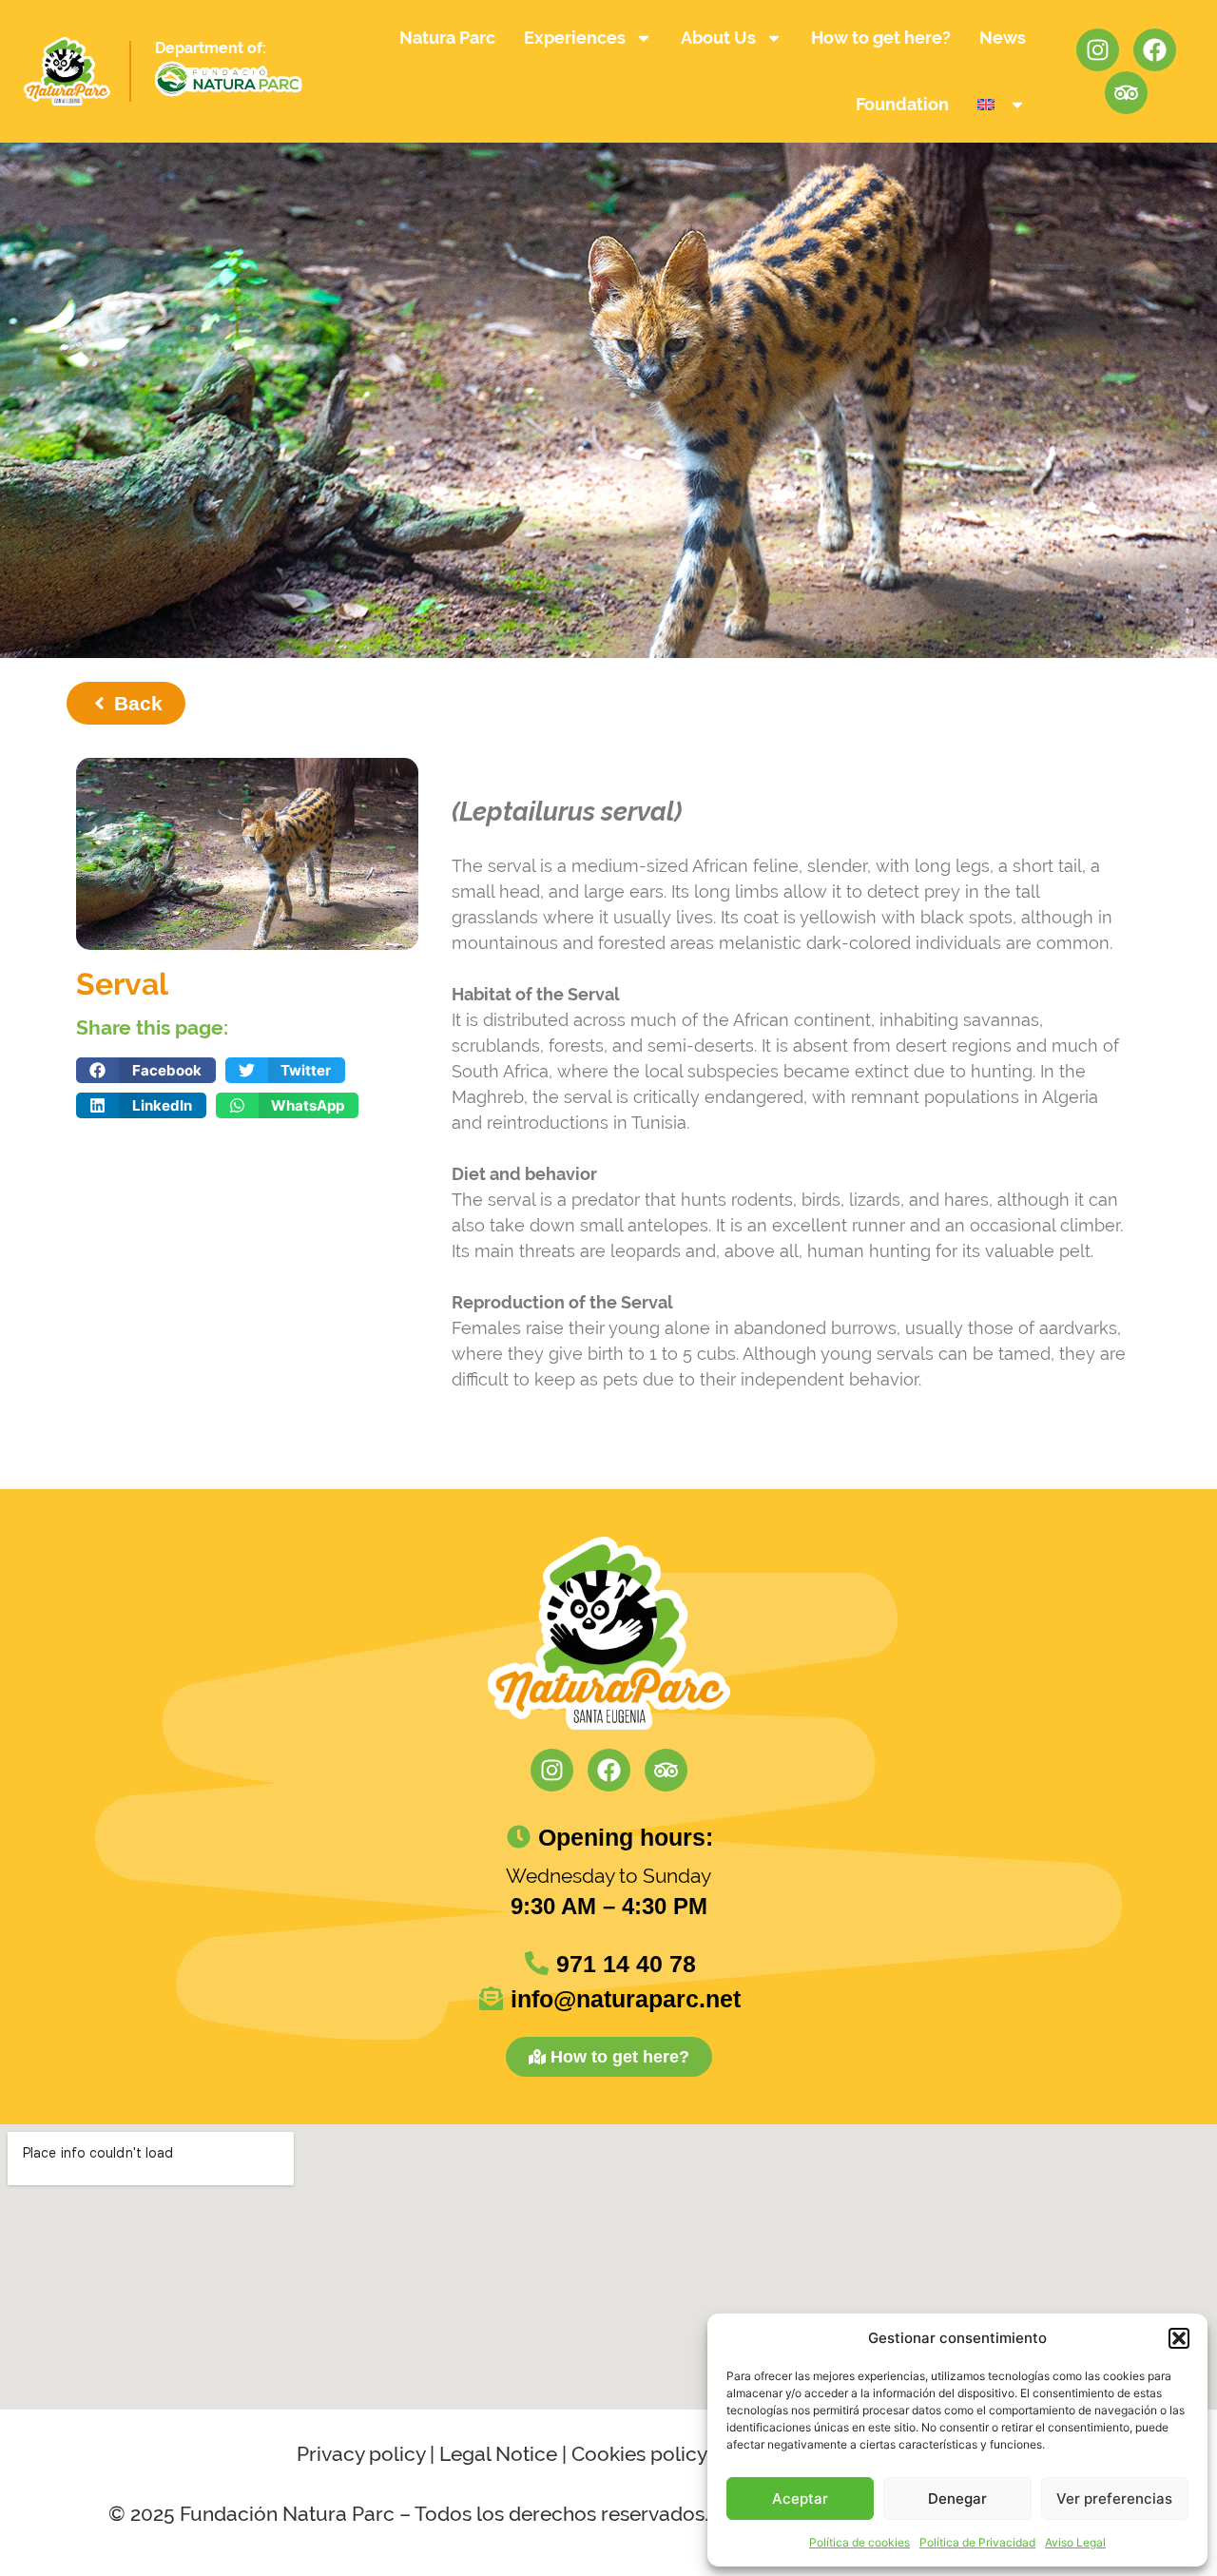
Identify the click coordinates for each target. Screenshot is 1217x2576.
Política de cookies (860, 2542)
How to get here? (881, 38)
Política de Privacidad (977, 2542)
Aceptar (800, 2499)
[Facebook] (1155, 50)
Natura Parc (447, 38)
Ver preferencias (1114, 2499)
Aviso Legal (1075, 2542)
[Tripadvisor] (1126, 93)
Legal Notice (498, 2454)
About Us (718, 38)
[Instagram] (1098, 50)
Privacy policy (361, 2454)
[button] (1179, 2338)
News (1003, 38)
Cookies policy (639, 2454)
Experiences (575, 38)
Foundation (902, 104)
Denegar (957, 2499)
